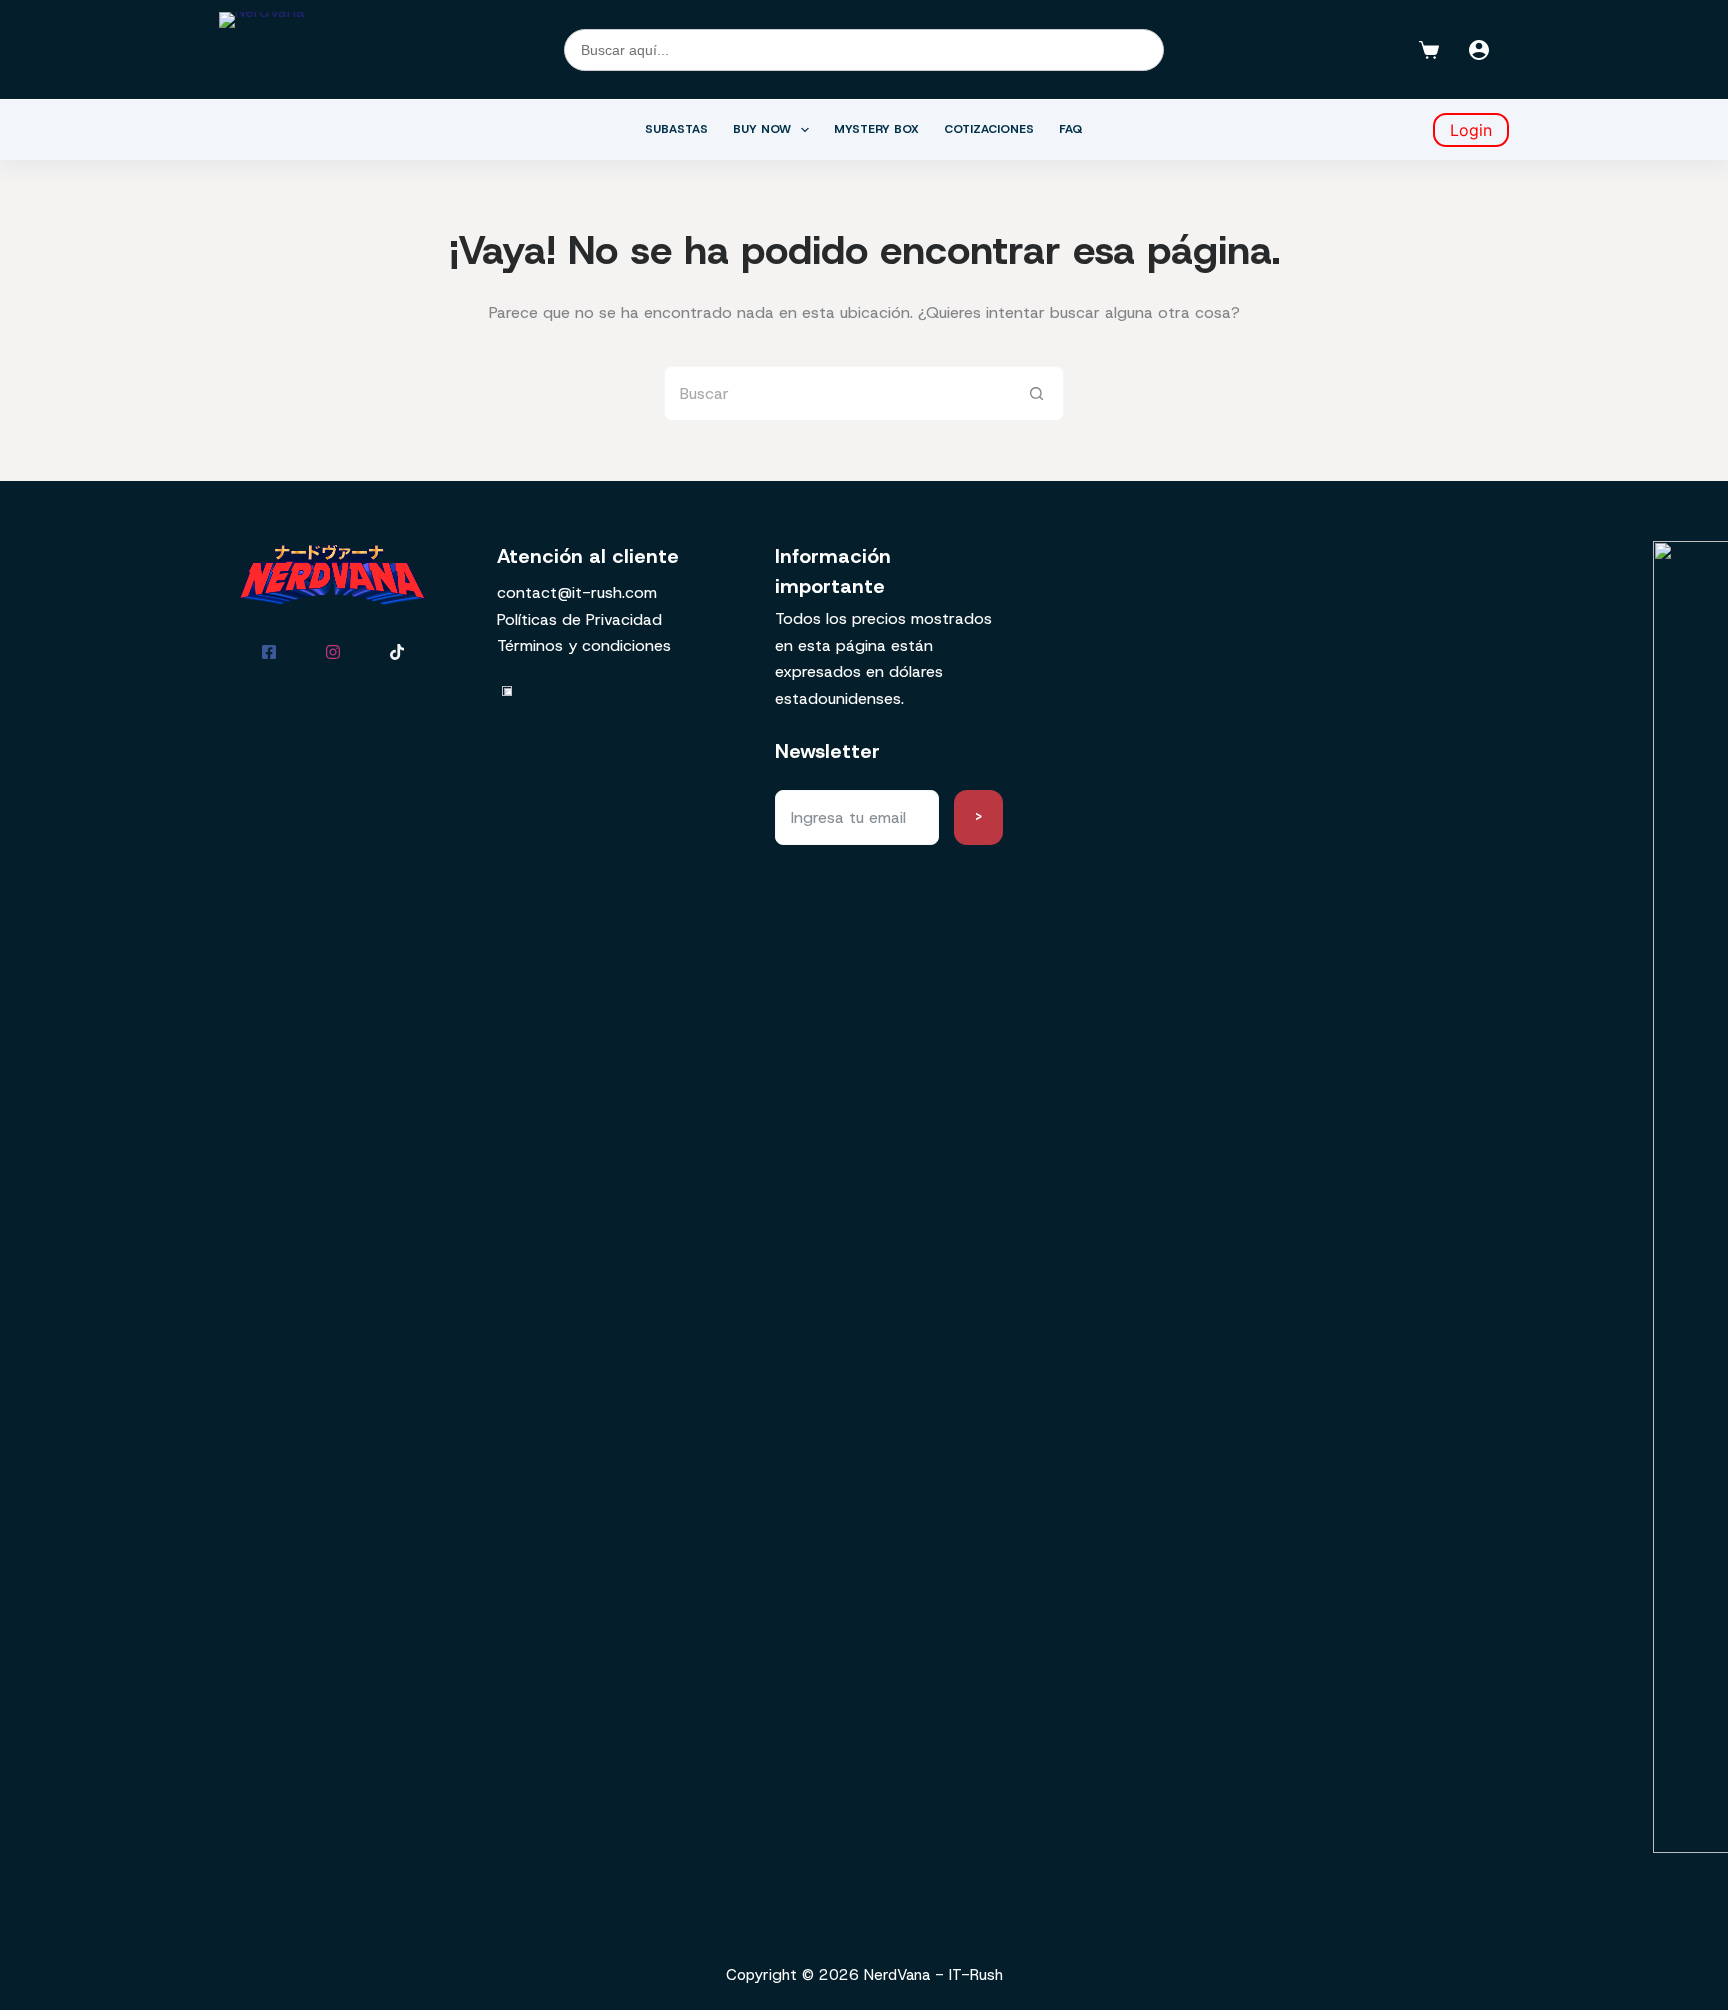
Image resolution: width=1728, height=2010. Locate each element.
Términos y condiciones (584, 645)
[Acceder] (1479, 50)
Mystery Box (876, 129)
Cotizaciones (989, 129)
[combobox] (837, 393)
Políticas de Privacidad (579, 619)
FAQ (1071, 129)
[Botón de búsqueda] (1036, 393)
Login (1471, 130)
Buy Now (762, 129)
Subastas (676, 129)
